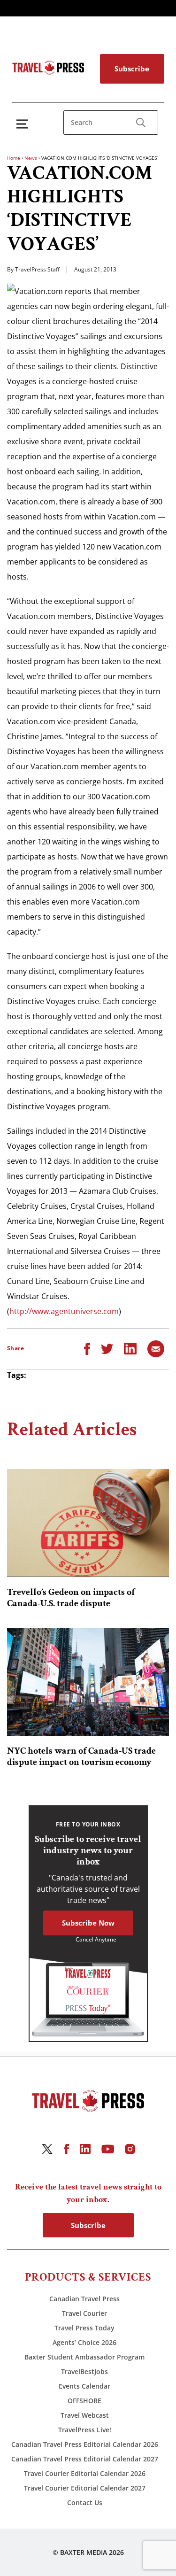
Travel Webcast (85, 2415)
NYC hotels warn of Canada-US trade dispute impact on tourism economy (81, 1756)
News (31, 158)
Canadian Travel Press (84, 2299)
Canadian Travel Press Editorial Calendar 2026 (85, 2444)
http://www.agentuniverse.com (64, 1311)
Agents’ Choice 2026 (84, 2342)
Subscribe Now (88, 1923)
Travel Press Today (84, 2328)
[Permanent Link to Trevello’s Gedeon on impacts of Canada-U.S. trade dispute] (88, 1523)
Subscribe (132, 69)
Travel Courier (84, 2313)
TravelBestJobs (84, 2371)
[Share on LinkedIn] (130, 1348)
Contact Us (85, 2503)
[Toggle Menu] (24, 124)
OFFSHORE (84, 2401)
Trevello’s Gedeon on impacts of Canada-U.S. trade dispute (71, 1598)
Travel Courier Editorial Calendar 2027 (85, 2488)
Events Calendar (84, 2386)
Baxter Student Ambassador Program (84, 2357)
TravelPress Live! (85, 2430)
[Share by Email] (156, 1348)
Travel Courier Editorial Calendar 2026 (85, 2473)
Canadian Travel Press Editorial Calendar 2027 (85, 2459)
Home (14, 158)
